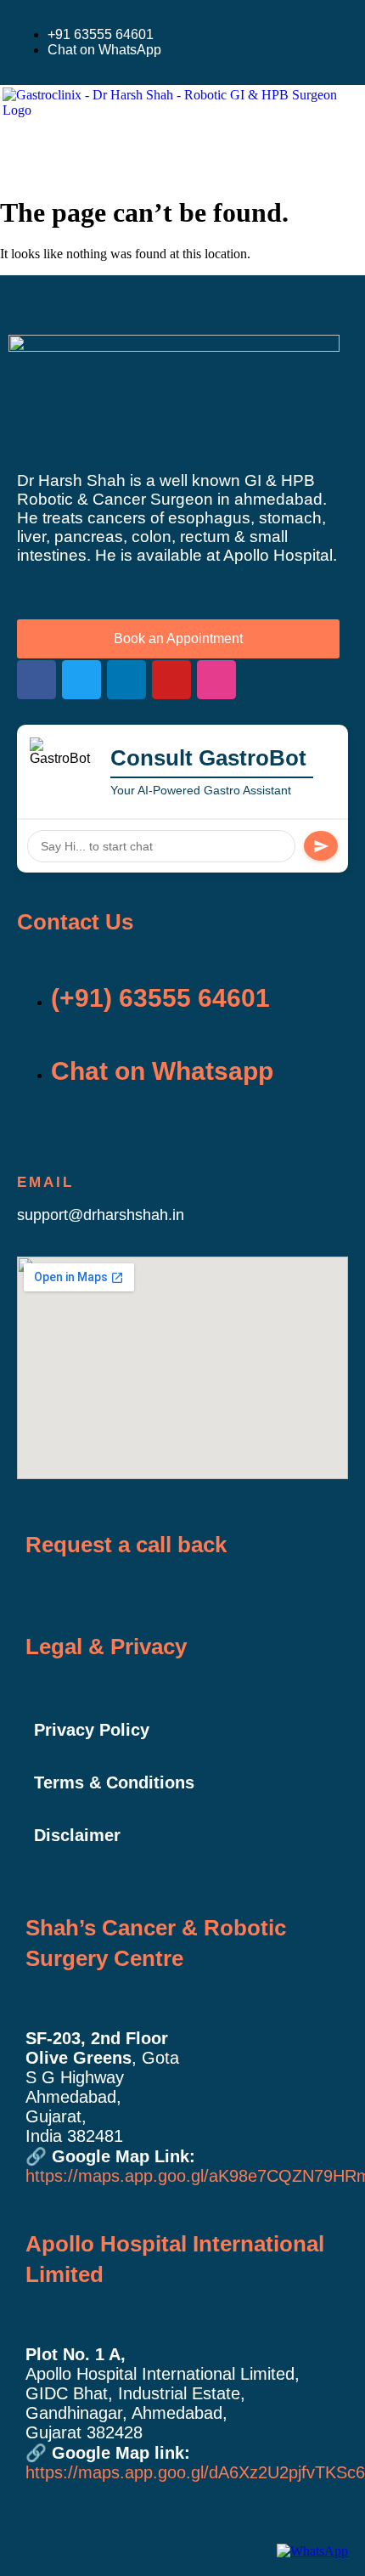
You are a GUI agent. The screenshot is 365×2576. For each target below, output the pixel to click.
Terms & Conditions (114, 1782)
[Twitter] (81, 680)
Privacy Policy (92, 1730)
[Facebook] (36, 680)
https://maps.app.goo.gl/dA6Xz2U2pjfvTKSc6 (195, 2472)
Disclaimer (77, 1835)
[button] (39, 149)
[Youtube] (171, 680)
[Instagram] (216, 680)
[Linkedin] (126, 680)
